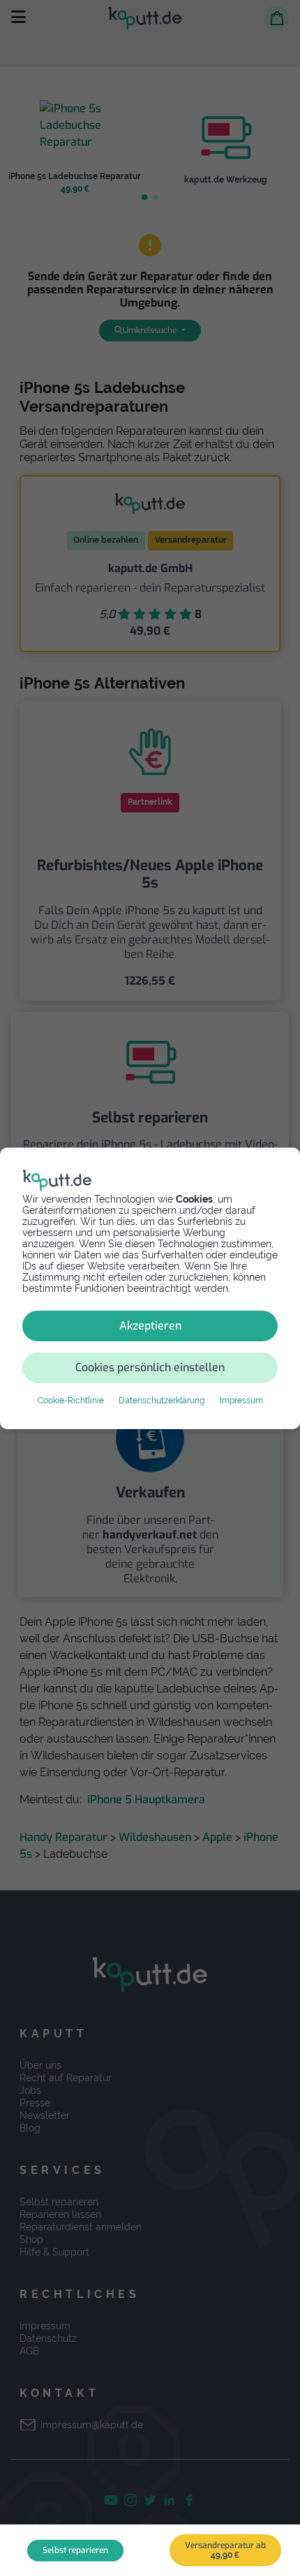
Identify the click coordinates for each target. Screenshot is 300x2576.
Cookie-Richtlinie (71, 1401)
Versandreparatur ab (225, 2550)
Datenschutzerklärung (162, 1401)
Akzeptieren (150, 1326)
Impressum (241, 1401)
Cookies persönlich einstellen (150, 1367)
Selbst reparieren (75, 2550)
